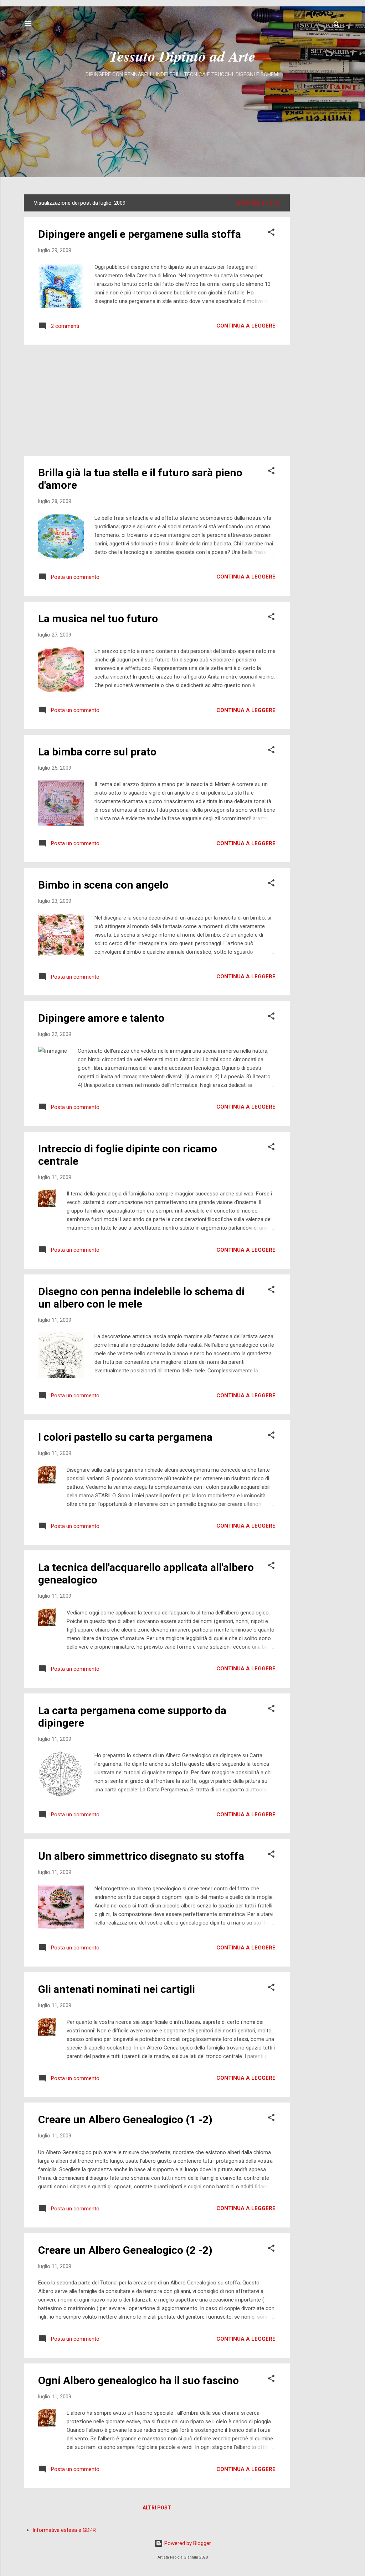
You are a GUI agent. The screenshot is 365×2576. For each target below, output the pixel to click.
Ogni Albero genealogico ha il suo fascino (138, 2380)
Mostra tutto (258, 203)
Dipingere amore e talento (101, 1018)
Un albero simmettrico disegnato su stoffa (141, 1856)
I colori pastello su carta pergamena (125, 1437)
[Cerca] (337, 26)
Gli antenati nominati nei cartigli (117, 1989)
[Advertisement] (182, 133)
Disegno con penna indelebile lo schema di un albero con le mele (141, 1298)
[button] (271, 233)
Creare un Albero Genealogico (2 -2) (125, 2250)
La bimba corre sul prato (97, 752)
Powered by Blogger (187, 2543)
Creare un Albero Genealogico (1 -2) (125, 2119)
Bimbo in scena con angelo (103, 885)
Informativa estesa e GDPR (64, 2530)
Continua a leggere (246, 326)
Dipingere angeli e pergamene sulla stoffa (140, 234)
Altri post (157, 2508)
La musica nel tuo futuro (98, 619)
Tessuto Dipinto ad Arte (182, 56)
